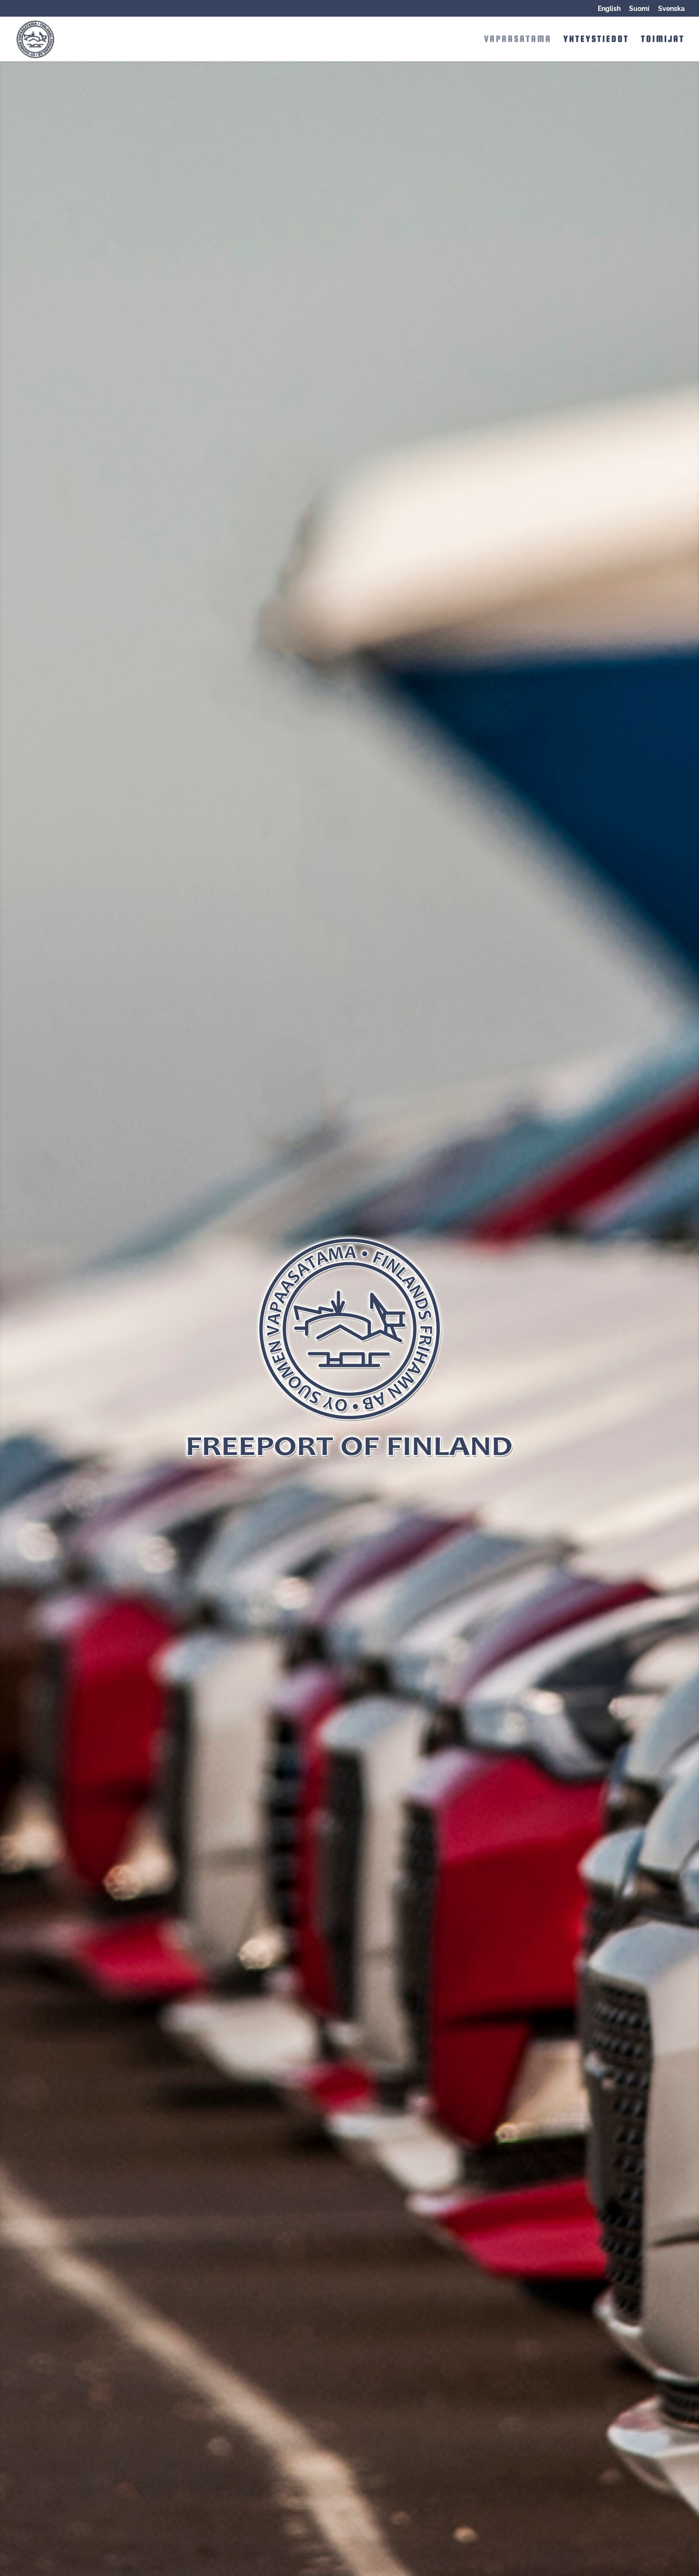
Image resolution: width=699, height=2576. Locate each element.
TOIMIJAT (663, 40)
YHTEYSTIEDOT (596, 40)
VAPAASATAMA (518, 40)
